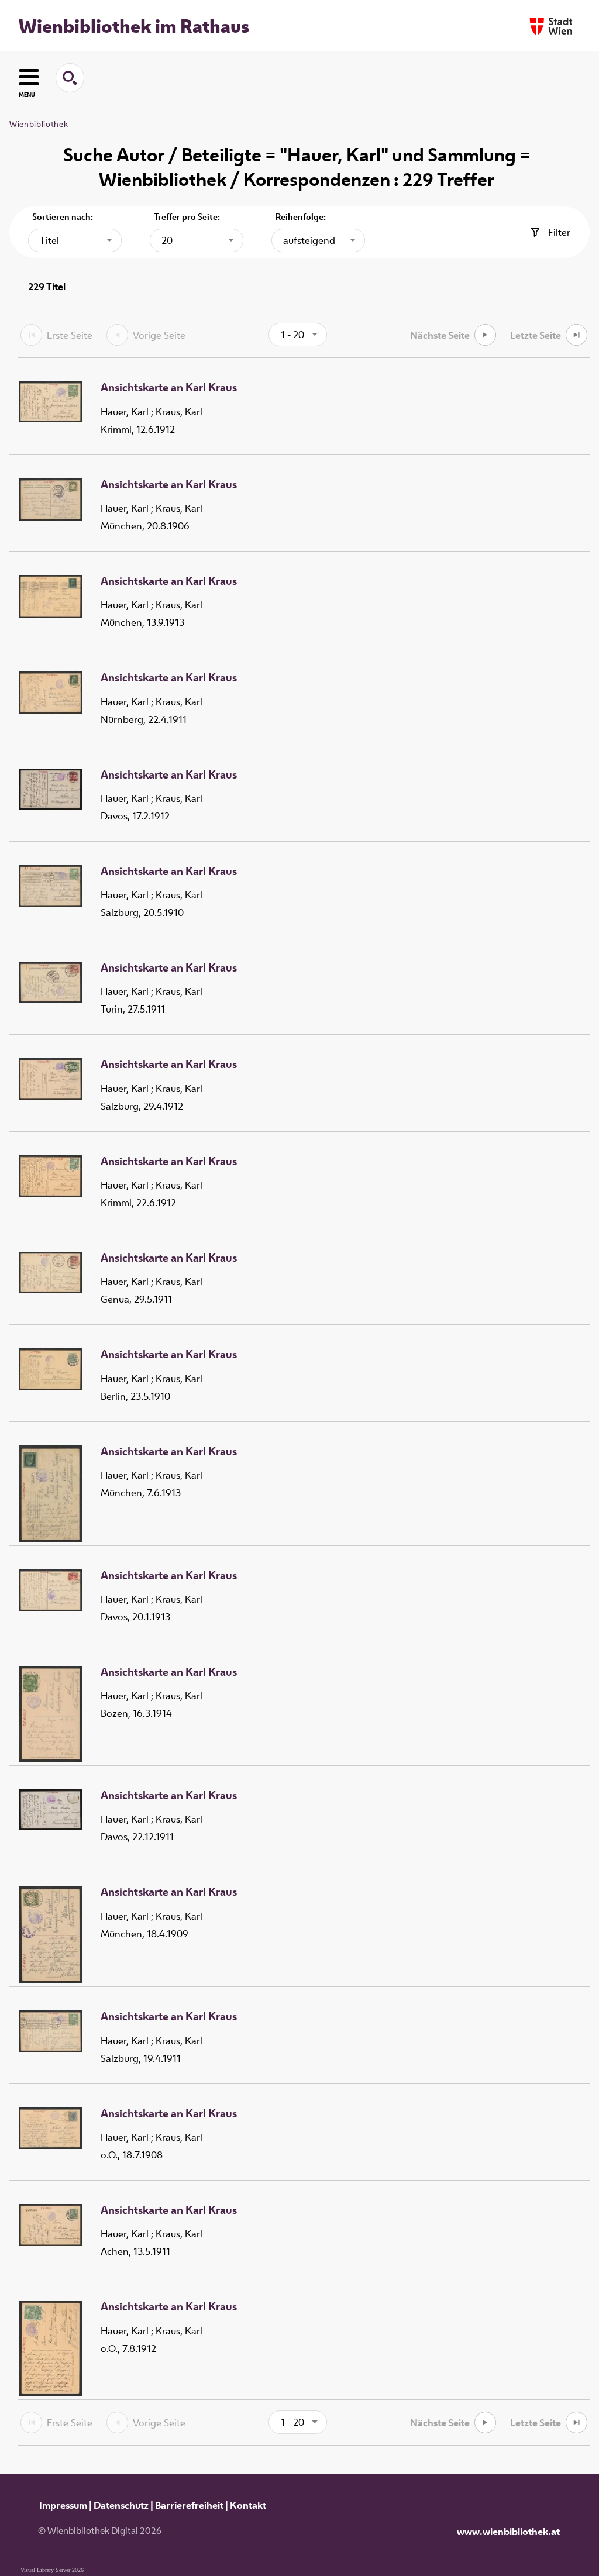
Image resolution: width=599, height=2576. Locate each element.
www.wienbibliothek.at (508, 2532)
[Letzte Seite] (576, 335)
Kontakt (248, 2505)
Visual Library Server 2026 (52, 2570)
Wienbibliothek (39, 124)
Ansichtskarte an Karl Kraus (169, 388)
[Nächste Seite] (485, 335)
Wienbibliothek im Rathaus (134, 26)
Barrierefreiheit (189, 2505)
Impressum (63, 2505)
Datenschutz (121, 2505)
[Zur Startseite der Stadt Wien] (551, 26)
